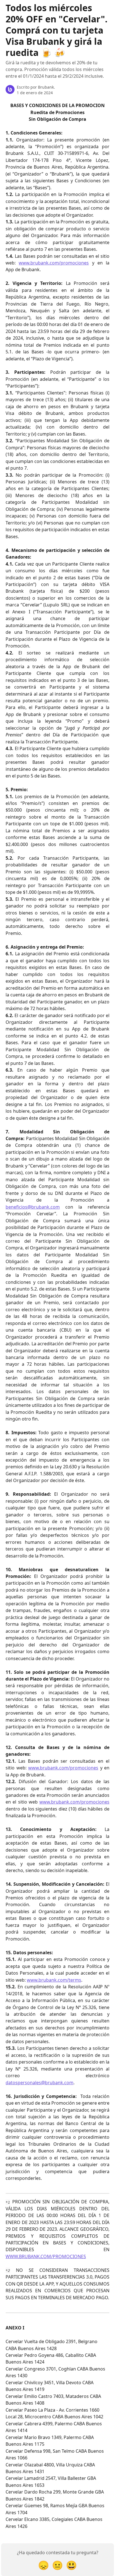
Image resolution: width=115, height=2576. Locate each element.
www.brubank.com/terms (54, 1980)
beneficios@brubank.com (33, 1207)
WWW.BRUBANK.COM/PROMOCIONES (46, 2256)
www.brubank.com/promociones (54, 263)
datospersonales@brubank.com (39, 2083)
